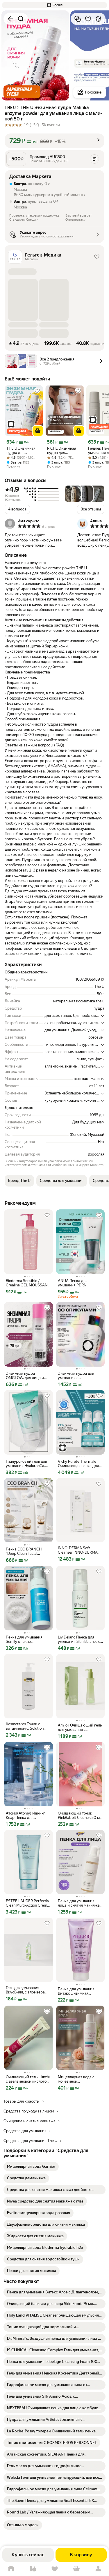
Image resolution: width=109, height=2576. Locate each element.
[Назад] (10, 19)
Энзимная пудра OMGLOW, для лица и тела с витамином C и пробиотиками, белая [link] (25, 1376)
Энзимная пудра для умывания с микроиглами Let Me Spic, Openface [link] (76, 1376)
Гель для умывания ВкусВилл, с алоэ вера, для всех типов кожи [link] (26, 1990)
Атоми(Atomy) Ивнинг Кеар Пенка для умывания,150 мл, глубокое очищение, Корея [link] (26, 1815)
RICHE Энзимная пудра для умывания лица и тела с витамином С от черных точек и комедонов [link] (65, 451)
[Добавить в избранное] (88, 19)
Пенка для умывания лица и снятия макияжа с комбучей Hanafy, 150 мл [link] (80, 1903)
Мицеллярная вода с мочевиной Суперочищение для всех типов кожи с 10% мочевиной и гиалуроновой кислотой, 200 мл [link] (79, 2079)
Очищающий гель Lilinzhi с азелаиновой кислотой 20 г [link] (28, 2079)
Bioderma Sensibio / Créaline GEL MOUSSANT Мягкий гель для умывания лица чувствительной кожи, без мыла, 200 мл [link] (28, 1283)
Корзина (76, 2569)
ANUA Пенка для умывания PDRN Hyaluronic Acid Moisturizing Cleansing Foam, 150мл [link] (77, 1283)
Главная (11, 2569)
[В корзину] (38, 431)
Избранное (54, 2569)
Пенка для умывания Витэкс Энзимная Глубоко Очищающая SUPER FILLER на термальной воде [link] (77, 1991)
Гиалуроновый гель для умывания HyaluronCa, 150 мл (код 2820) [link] (26, 1464)
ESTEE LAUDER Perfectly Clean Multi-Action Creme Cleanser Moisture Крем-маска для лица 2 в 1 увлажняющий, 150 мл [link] (27, 1903)
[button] (54, 5)
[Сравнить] (78, 19)
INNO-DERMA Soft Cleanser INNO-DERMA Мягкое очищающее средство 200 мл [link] (78, 1550)
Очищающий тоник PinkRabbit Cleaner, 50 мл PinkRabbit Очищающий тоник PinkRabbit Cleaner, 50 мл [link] (80, 1815)
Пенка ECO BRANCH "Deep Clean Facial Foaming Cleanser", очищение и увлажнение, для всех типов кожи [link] (28, 1551)
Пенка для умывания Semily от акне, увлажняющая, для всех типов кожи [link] (27, 1639)
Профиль (98, 2569)
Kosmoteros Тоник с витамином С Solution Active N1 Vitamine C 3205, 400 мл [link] (25, 1726)
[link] (31, 2167)
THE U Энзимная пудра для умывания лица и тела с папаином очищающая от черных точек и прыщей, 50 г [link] (22, 451)
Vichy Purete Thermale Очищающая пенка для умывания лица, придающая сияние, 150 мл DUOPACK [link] (79, 1464)
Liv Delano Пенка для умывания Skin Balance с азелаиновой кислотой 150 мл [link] (79, 1639)
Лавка (33, 2569)
